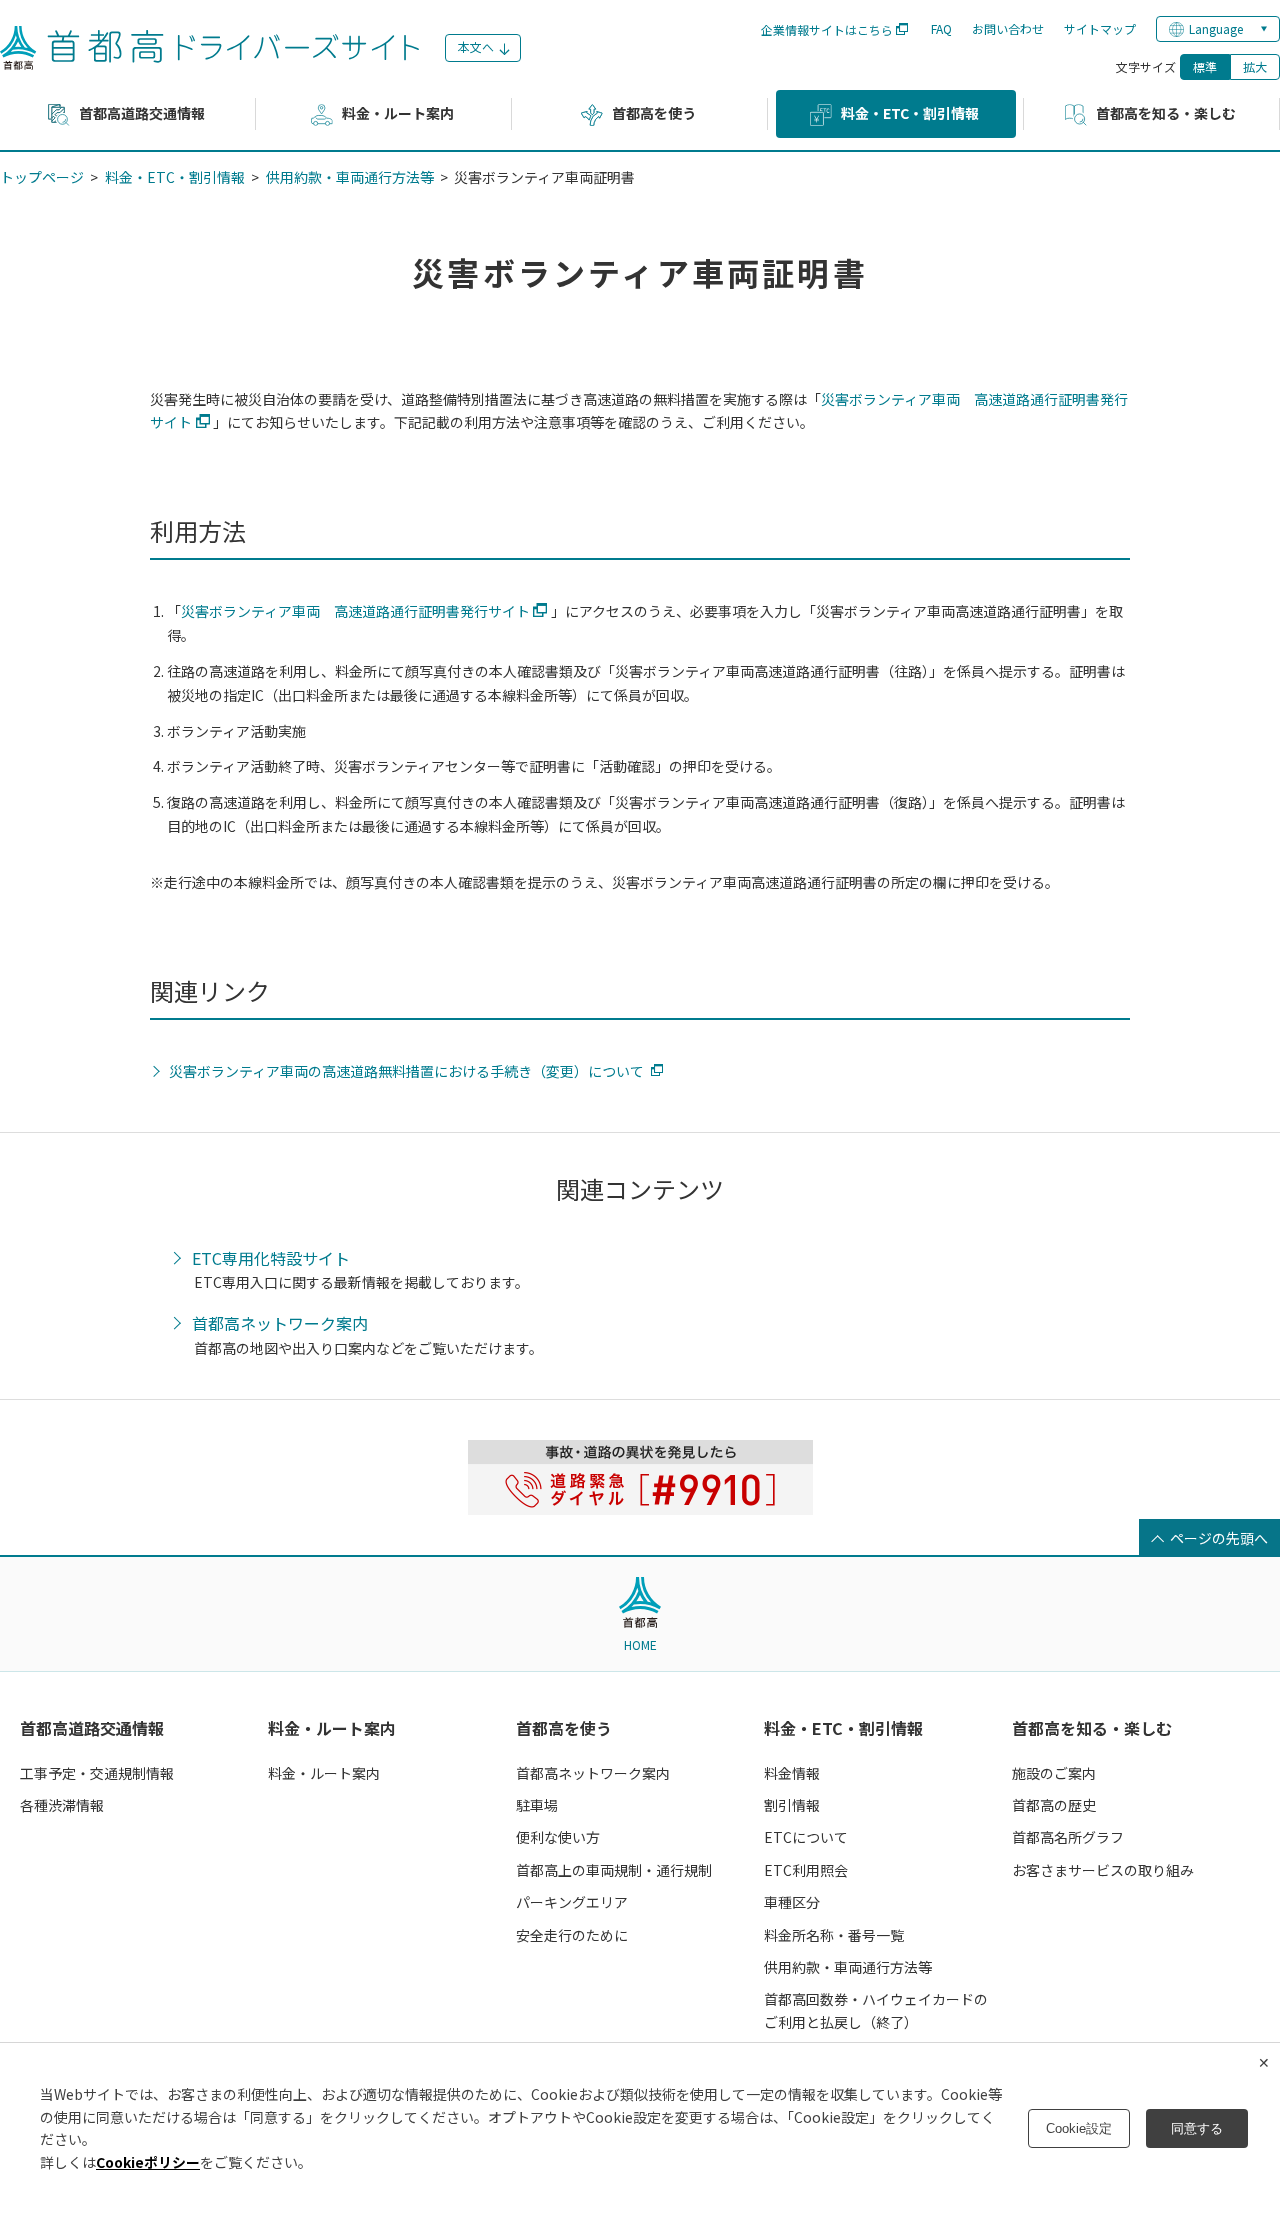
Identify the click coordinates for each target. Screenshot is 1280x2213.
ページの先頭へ (1219, 1538)
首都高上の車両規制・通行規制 (614, 1870)
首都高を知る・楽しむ (1092, 1728)
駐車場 (537, 1805)
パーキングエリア (572, 1902)
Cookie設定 (1079, 2128)
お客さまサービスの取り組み (1103, 1870)
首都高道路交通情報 (92, 1728)
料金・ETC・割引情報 (175, 177)
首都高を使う (564, 1728)
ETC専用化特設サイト (271, 1259)
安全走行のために (572, 1935)
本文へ (476, 46)
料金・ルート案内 (332, 1728)
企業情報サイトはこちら (827, 29)
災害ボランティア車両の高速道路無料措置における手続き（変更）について (406, 1071)
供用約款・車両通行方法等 (350, 177)
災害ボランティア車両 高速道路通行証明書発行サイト (355, 611)
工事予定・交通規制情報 (97, 1773)
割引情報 (792, 1805)
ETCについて (806, 1837)
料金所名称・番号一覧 (834, 1935)
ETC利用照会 (806, 1870)
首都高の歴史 (1054, 1805)
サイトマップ (1100, 28)
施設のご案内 (1054, 1773)
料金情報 (792, 1773)
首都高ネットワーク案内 (280, 1324)
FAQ (941, 28)
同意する (1197, 2128)
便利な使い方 (558, 1837)
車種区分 (792, 1902)
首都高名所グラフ (1068, 1837)
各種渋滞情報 (62, 1805)
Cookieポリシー (148, 2162)
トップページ (42, 177)
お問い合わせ (1008, 28)
